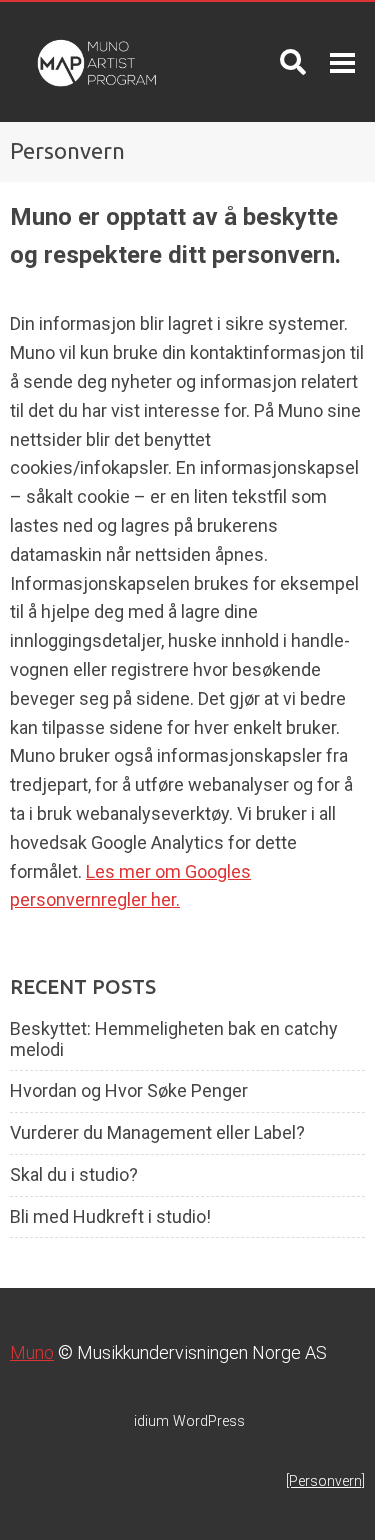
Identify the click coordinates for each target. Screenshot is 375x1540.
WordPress (189, 1421)
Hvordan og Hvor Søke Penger (129, 1091)
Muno (32, 1352)
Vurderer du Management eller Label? (157, 1133)
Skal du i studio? (74, 1175)
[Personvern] (325, 1481)
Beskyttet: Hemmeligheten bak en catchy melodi (174, 1039)
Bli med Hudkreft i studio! (110, 1217)
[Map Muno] (94, 62)
